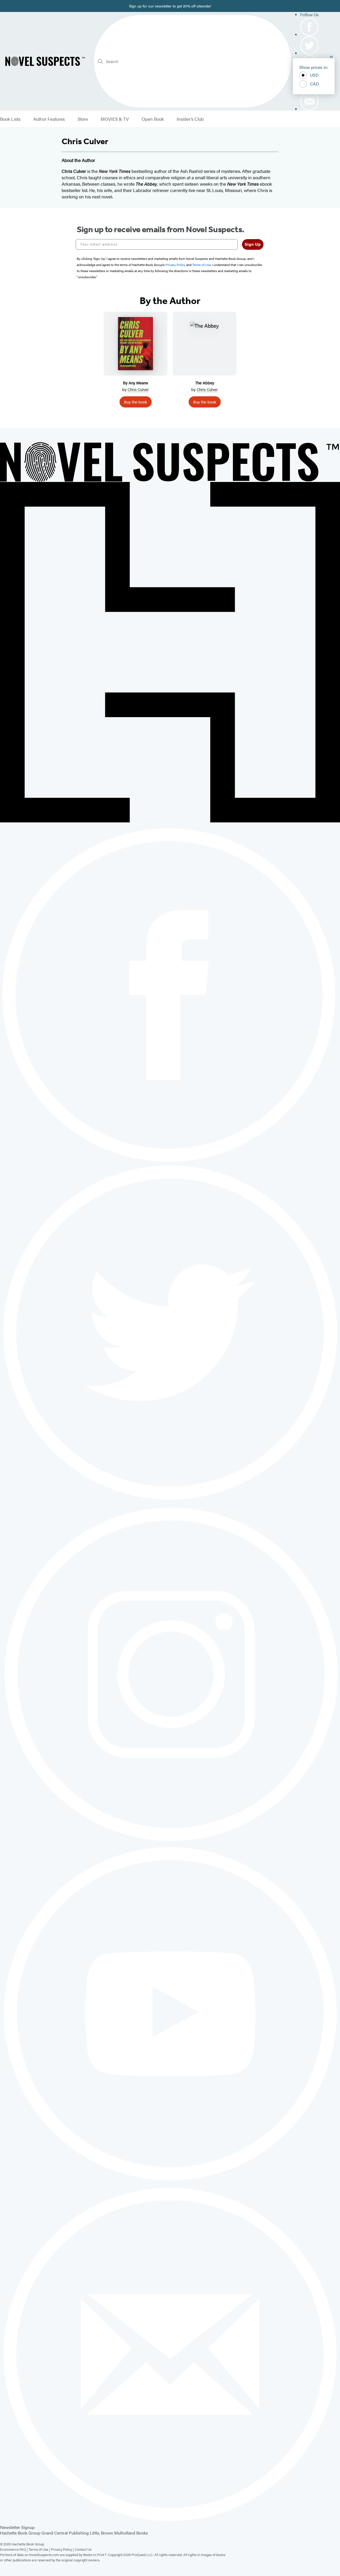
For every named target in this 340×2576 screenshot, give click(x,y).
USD (314, 75)
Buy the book (136, 402)
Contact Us (83, 2549)
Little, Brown (101, 2533)
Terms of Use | (40, 2549)
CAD (314, 84)
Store (83, 119)
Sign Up (253, 244)
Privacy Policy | (63, 2549)
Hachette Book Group (20, 2533)
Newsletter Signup (17, 2527)
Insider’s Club (190, 119)
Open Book (153, 119)
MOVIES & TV (115, 119)
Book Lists (10, 119)
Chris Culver (138, 389)
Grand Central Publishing (65, 2533)
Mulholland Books (131, 2533)
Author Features (49, 119)
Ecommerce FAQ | (14, 2549)
